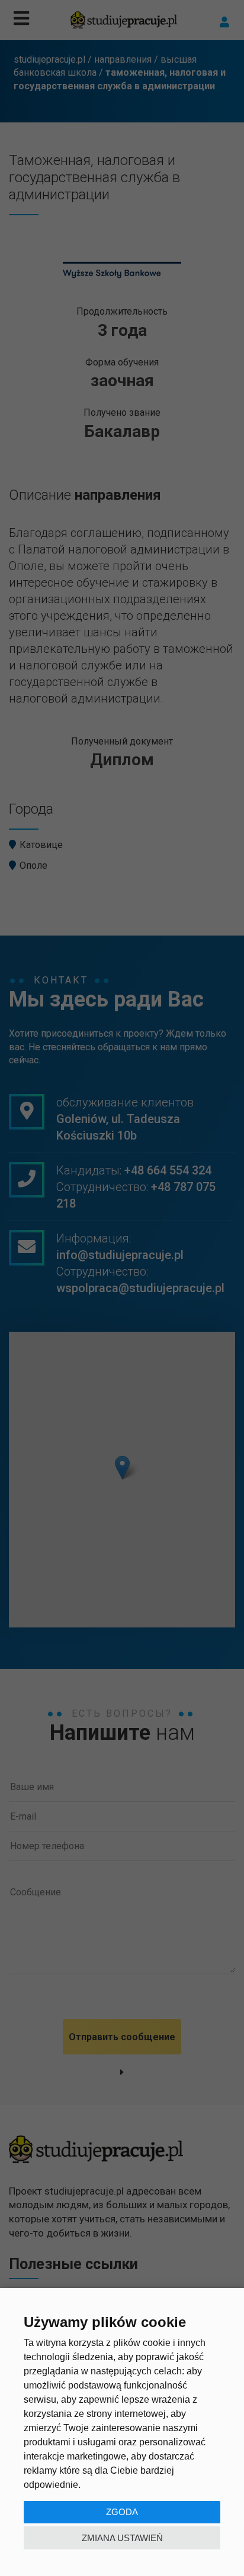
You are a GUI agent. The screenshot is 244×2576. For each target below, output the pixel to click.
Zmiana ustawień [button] (122, 2538)
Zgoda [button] (122, 2512)
